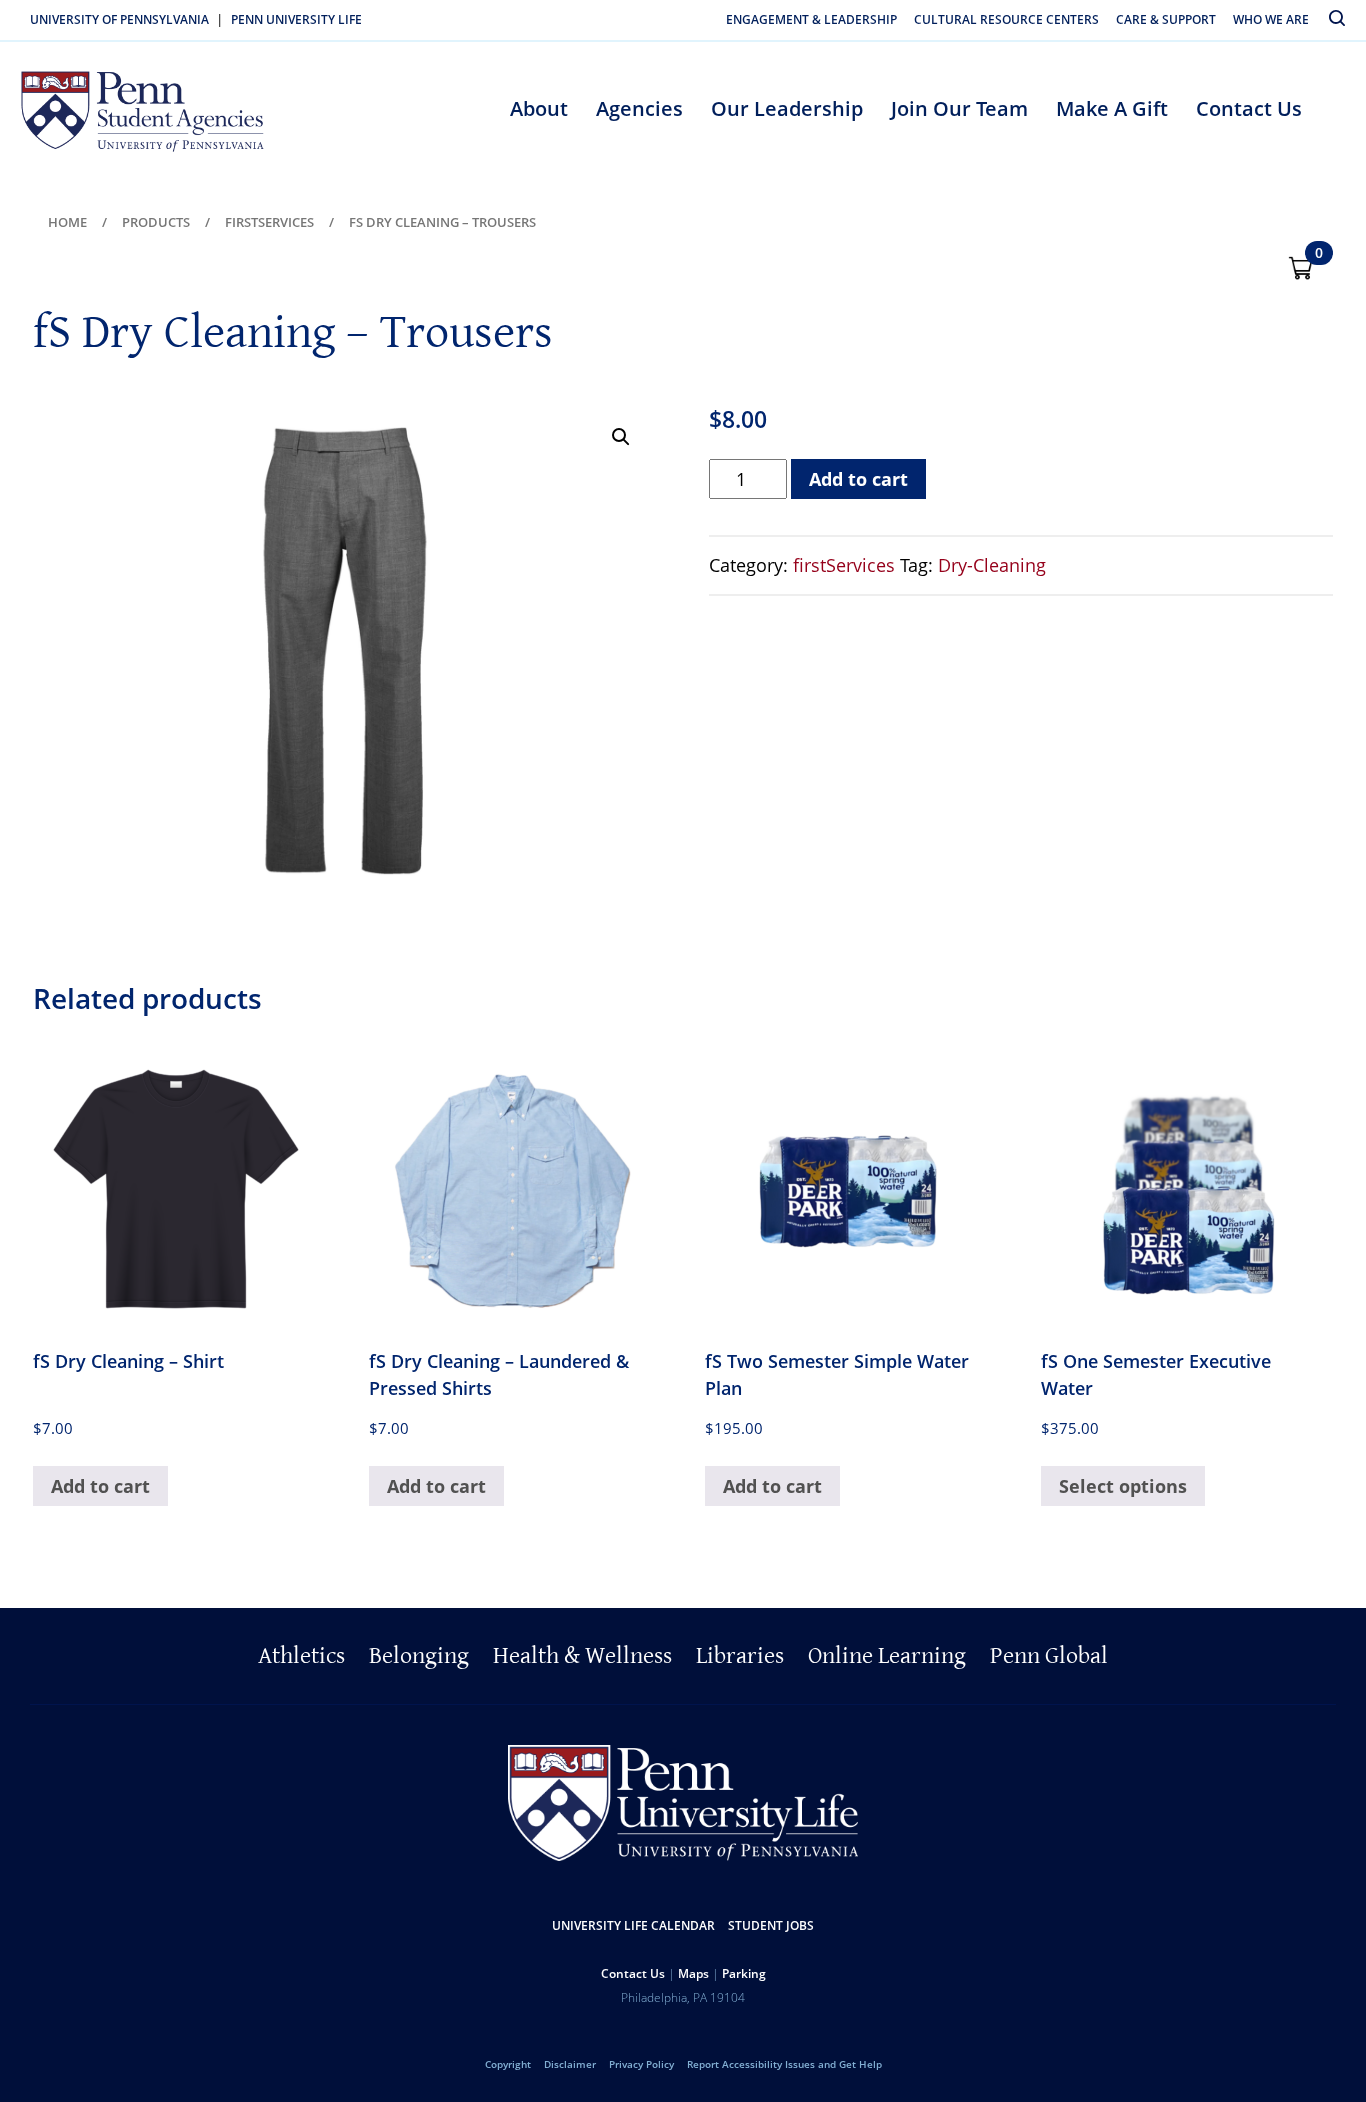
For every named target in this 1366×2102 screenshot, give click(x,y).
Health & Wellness (582, 1656)
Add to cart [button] (100, 1486)
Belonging (419, 1656)
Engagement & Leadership (811, 19)
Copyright (508, 2064)
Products (156, 222)
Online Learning (887, 1656)
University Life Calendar (633, 1925)
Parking (744, 1973)
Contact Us (1249, 108)
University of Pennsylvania (119, 19)
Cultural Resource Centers (1006, 19)
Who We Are (1271, 19)
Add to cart (858, 479)
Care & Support (1166, 19)
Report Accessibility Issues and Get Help (784, 2064)
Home (67, 222)
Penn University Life (296, 19)
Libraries (740, 1656)
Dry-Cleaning (992, 565)
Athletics (301, 1656)
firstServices (269, 222)
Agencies (639, 108)
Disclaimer (570, 2064)
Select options (1123, 1486)
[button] (621, 437)
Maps (693, 1973)
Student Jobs (771, 1925)
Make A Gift (1112, 108)
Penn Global (1049, 1656)
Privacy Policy (641, 2064)
